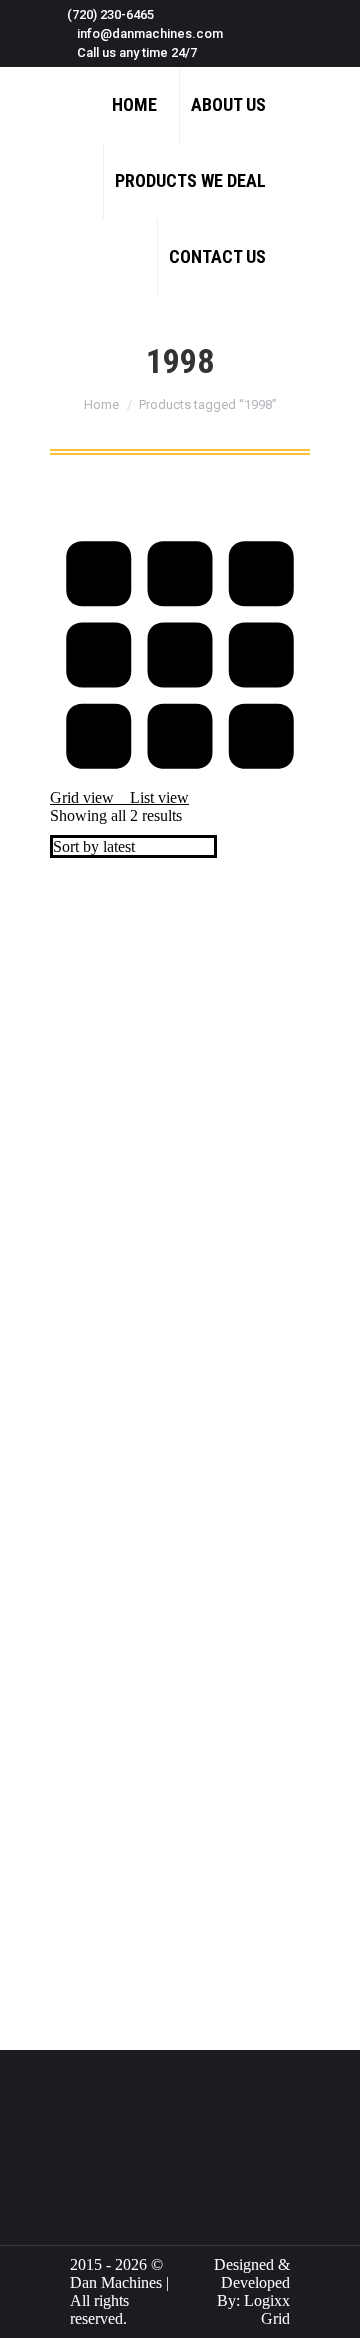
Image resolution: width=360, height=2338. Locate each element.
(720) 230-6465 (110, 14)
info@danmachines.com (150, 33)
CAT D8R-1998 (101, 1960)
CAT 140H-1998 (104, 1404)
